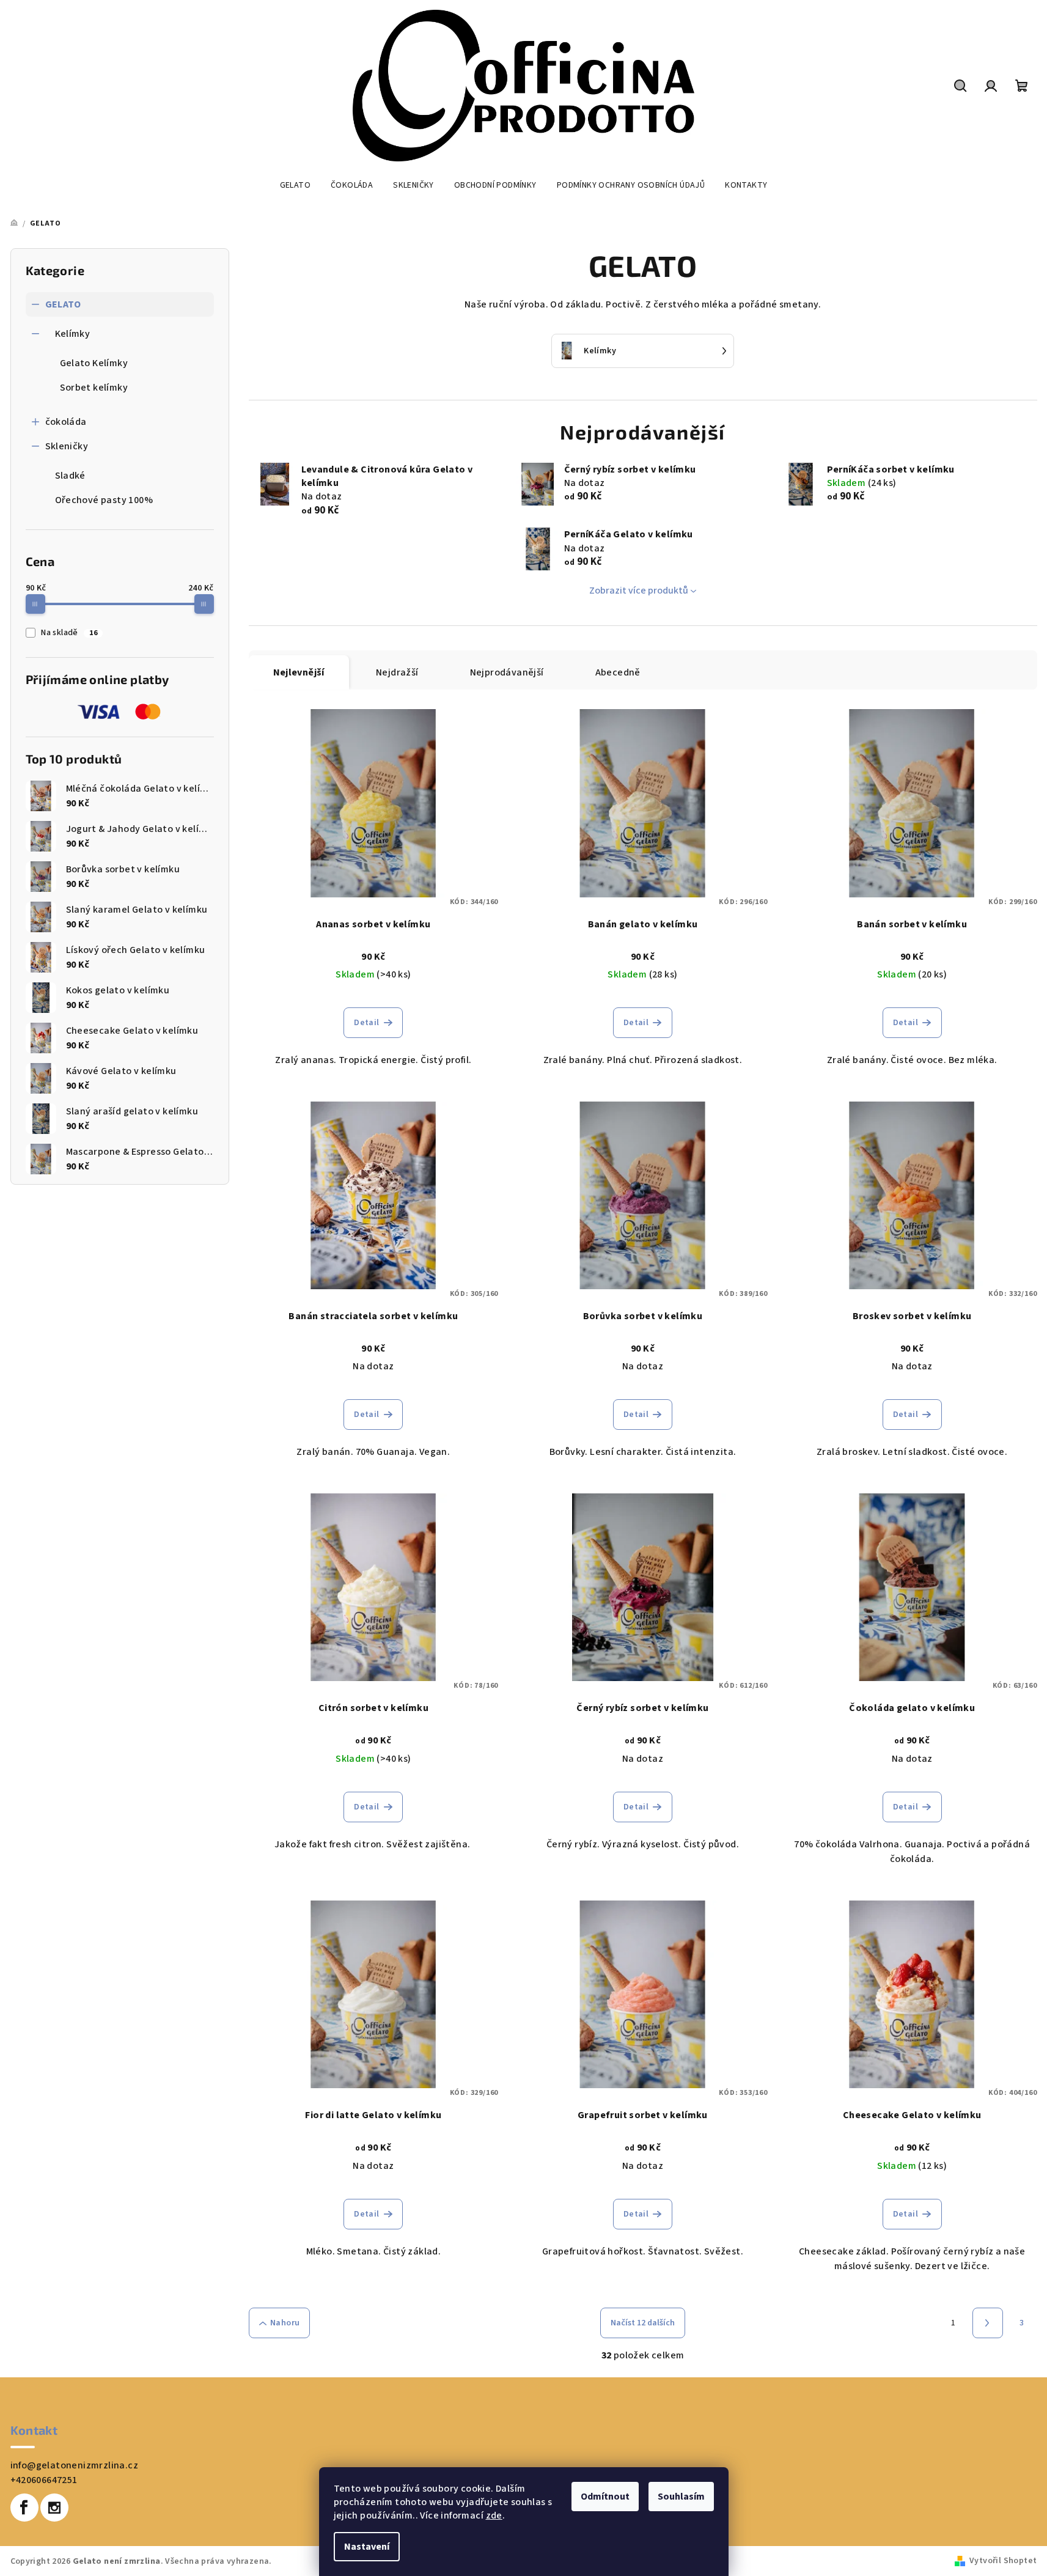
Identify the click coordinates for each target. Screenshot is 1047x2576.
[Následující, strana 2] (988, 2323)
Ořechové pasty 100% (104, 500)
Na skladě (69, 633)
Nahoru (285, 2323)
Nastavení (367, 2547)
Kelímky (73, 334)
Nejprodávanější (507, 672)
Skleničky (67, 446)
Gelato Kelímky (94, 363)
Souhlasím (681, 2497)
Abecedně (618, 672)
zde (494, 2515)
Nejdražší (397, 672)
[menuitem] (295, 185)
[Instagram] (54, 2508)
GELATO (63, 304)
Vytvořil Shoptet (1003, 2561)
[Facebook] (24, 2508)
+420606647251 (44, 2480)
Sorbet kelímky (94, 388)
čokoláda (66, 422)
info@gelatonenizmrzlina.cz (74, 2465)
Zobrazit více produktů (639, 591)
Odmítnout (605, 2497)
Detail (366, 1023)
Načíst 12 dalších (643, 2323)
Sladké (70, 476)
